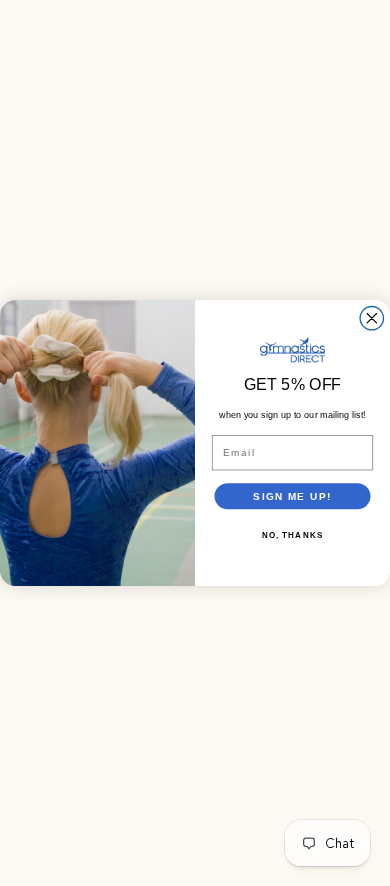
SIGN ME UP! (292, 495)
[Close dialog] (371, 318)
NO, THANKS (293, 534)
